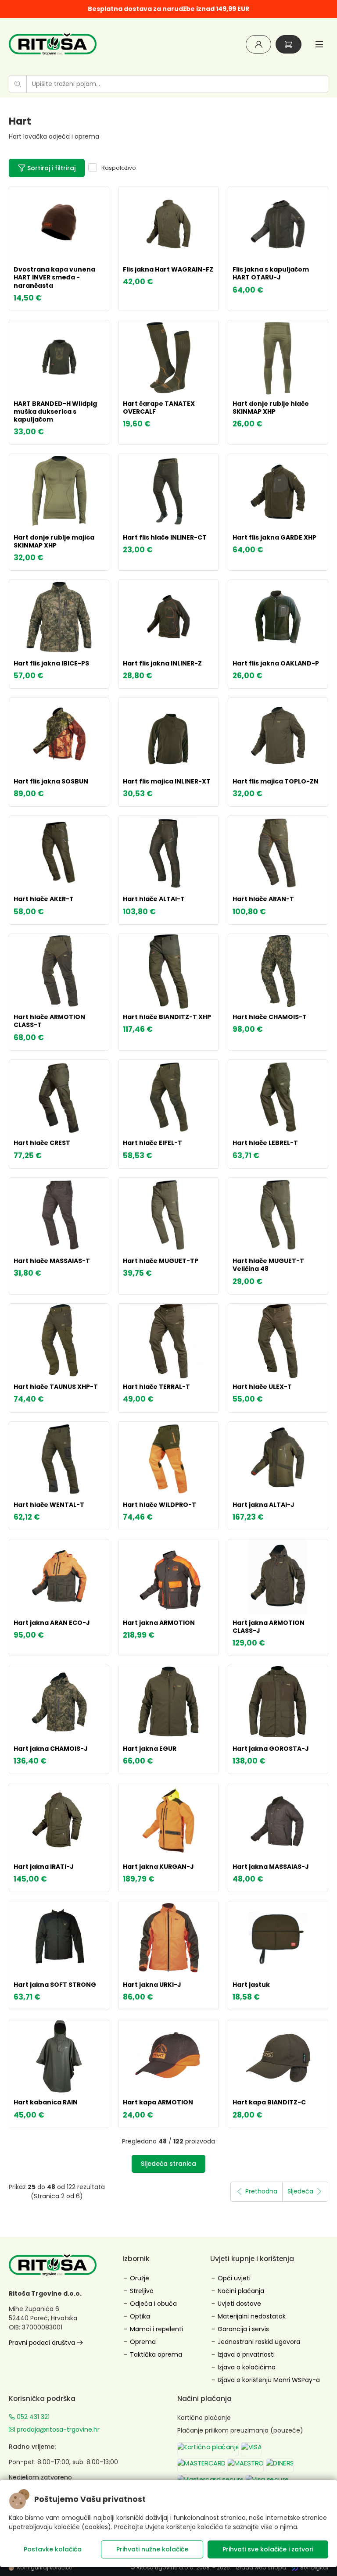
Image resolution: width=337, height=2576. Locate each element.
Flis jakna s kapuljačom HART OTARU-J (271, 273)
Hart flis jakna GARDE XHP (274, 537)
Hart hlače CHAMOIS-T (270, 1017)
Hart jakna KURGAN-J (158, 1867)
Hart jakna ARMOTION (159, 1623)
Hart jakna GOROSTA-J (271, 1749)
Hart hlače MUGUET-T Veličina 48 (268, 1265)
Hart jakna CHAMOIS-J (51, 1749)
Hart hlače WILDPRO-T (160, 1505)
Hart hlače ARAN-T (263, 899)
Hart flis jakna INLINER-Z (162, 663)
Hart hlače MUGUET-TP (161, 1261)
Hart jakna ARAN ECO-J (52, 1623)
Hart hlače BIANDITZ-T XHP (167, 1017)
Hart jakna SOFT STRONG (55, 1985)
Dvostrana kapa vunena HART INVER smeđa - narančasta (54, 277)
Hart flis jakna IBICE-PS (51, 663)
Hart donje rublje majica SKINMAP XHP (54, 541)
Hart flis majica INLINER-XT (167, 781)
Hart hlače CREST (42, 1143)
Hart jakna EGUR (150, 1749)
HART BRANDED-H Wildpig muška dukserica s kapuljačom (55, 411)
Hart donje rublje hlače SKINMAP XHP (271, 408)
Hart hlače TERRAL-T (156, 1387)
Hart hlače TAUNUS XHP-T (56, 1387)
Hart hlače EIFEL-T (152, 1143)
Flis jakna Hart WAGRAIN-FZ (168, 269)
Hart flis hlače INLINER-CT (165, 537)
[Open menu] (319, 44)
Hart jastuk (251, 1985)
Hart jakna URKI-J (152, 1985)
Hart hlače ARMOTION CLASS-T (49, 1021)
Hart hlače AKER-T (44, 899)
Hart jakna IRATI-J (44, 1867)
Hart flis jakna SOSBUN (51, 781)
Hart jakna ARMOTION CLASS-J (269, 1627)
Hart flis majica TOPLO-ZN (276, 781)
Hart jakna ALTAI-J (264, 1505)
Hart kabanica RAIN (46, 2102)
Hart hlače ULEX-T (262, 1387)
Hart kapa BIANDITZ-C (269, 2102)
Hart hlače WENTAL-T (49, 1505)
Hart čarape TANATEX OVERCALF (159, 408)
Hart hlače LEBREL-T (265, 1143)
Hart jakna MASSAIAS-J (271, 1867)
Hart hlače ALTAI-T (154, 899)
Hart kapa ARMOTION (158, 2102)
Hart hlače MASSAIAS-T (52, 1261)
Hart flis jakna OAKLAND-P (276, 663)
